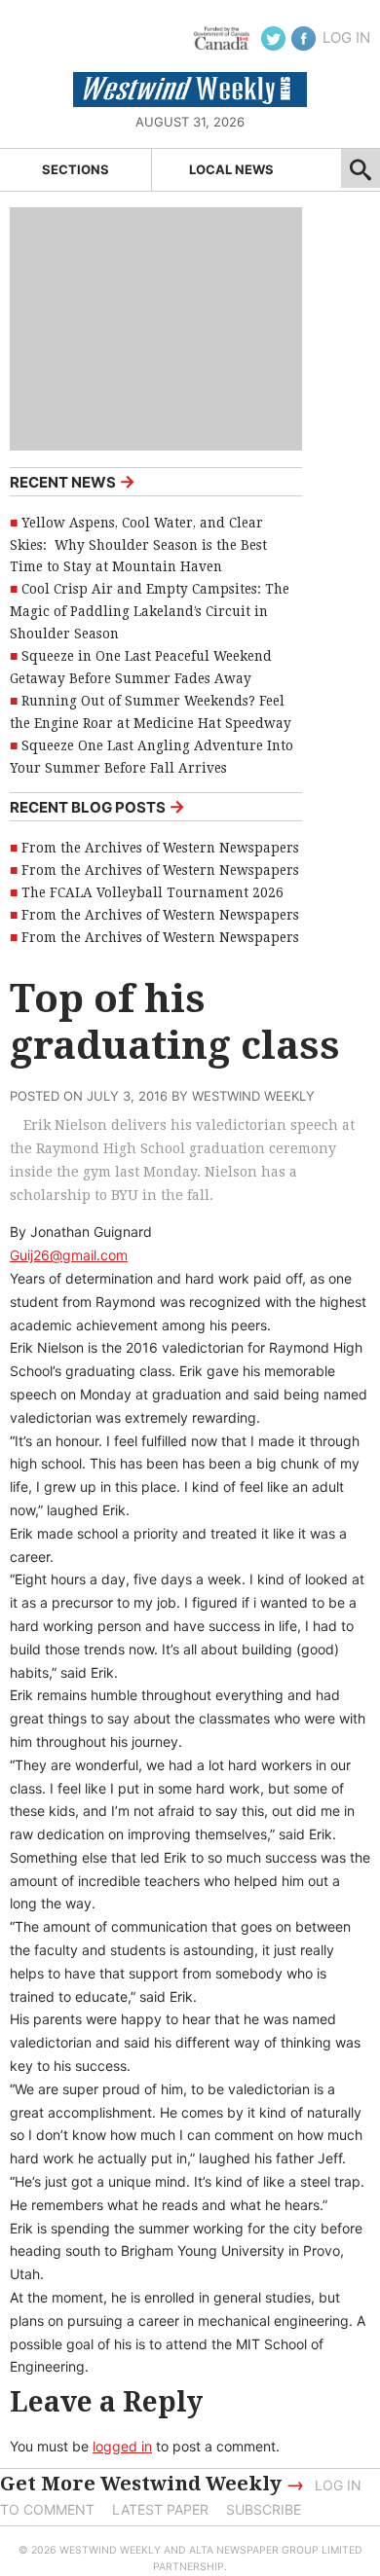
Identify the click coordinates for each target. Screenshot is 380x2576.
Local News (231, 169)
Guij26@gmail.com (69, 1255)
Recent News (73, 481)
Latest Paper (160, 2509)
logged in (122, 2446)
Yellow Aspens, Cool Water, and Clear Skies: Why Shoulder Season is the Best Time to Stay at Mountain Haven (138, 545)
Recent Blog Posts (97, 806)
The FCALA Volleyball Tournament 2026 (152, 892)
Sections (76, 169)
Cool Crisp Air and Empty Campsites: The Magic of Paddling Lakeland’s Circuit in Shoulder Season (150, 611)
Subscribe (264, 2509)
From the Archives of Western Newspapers (160, 848)
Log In (346, 37)
